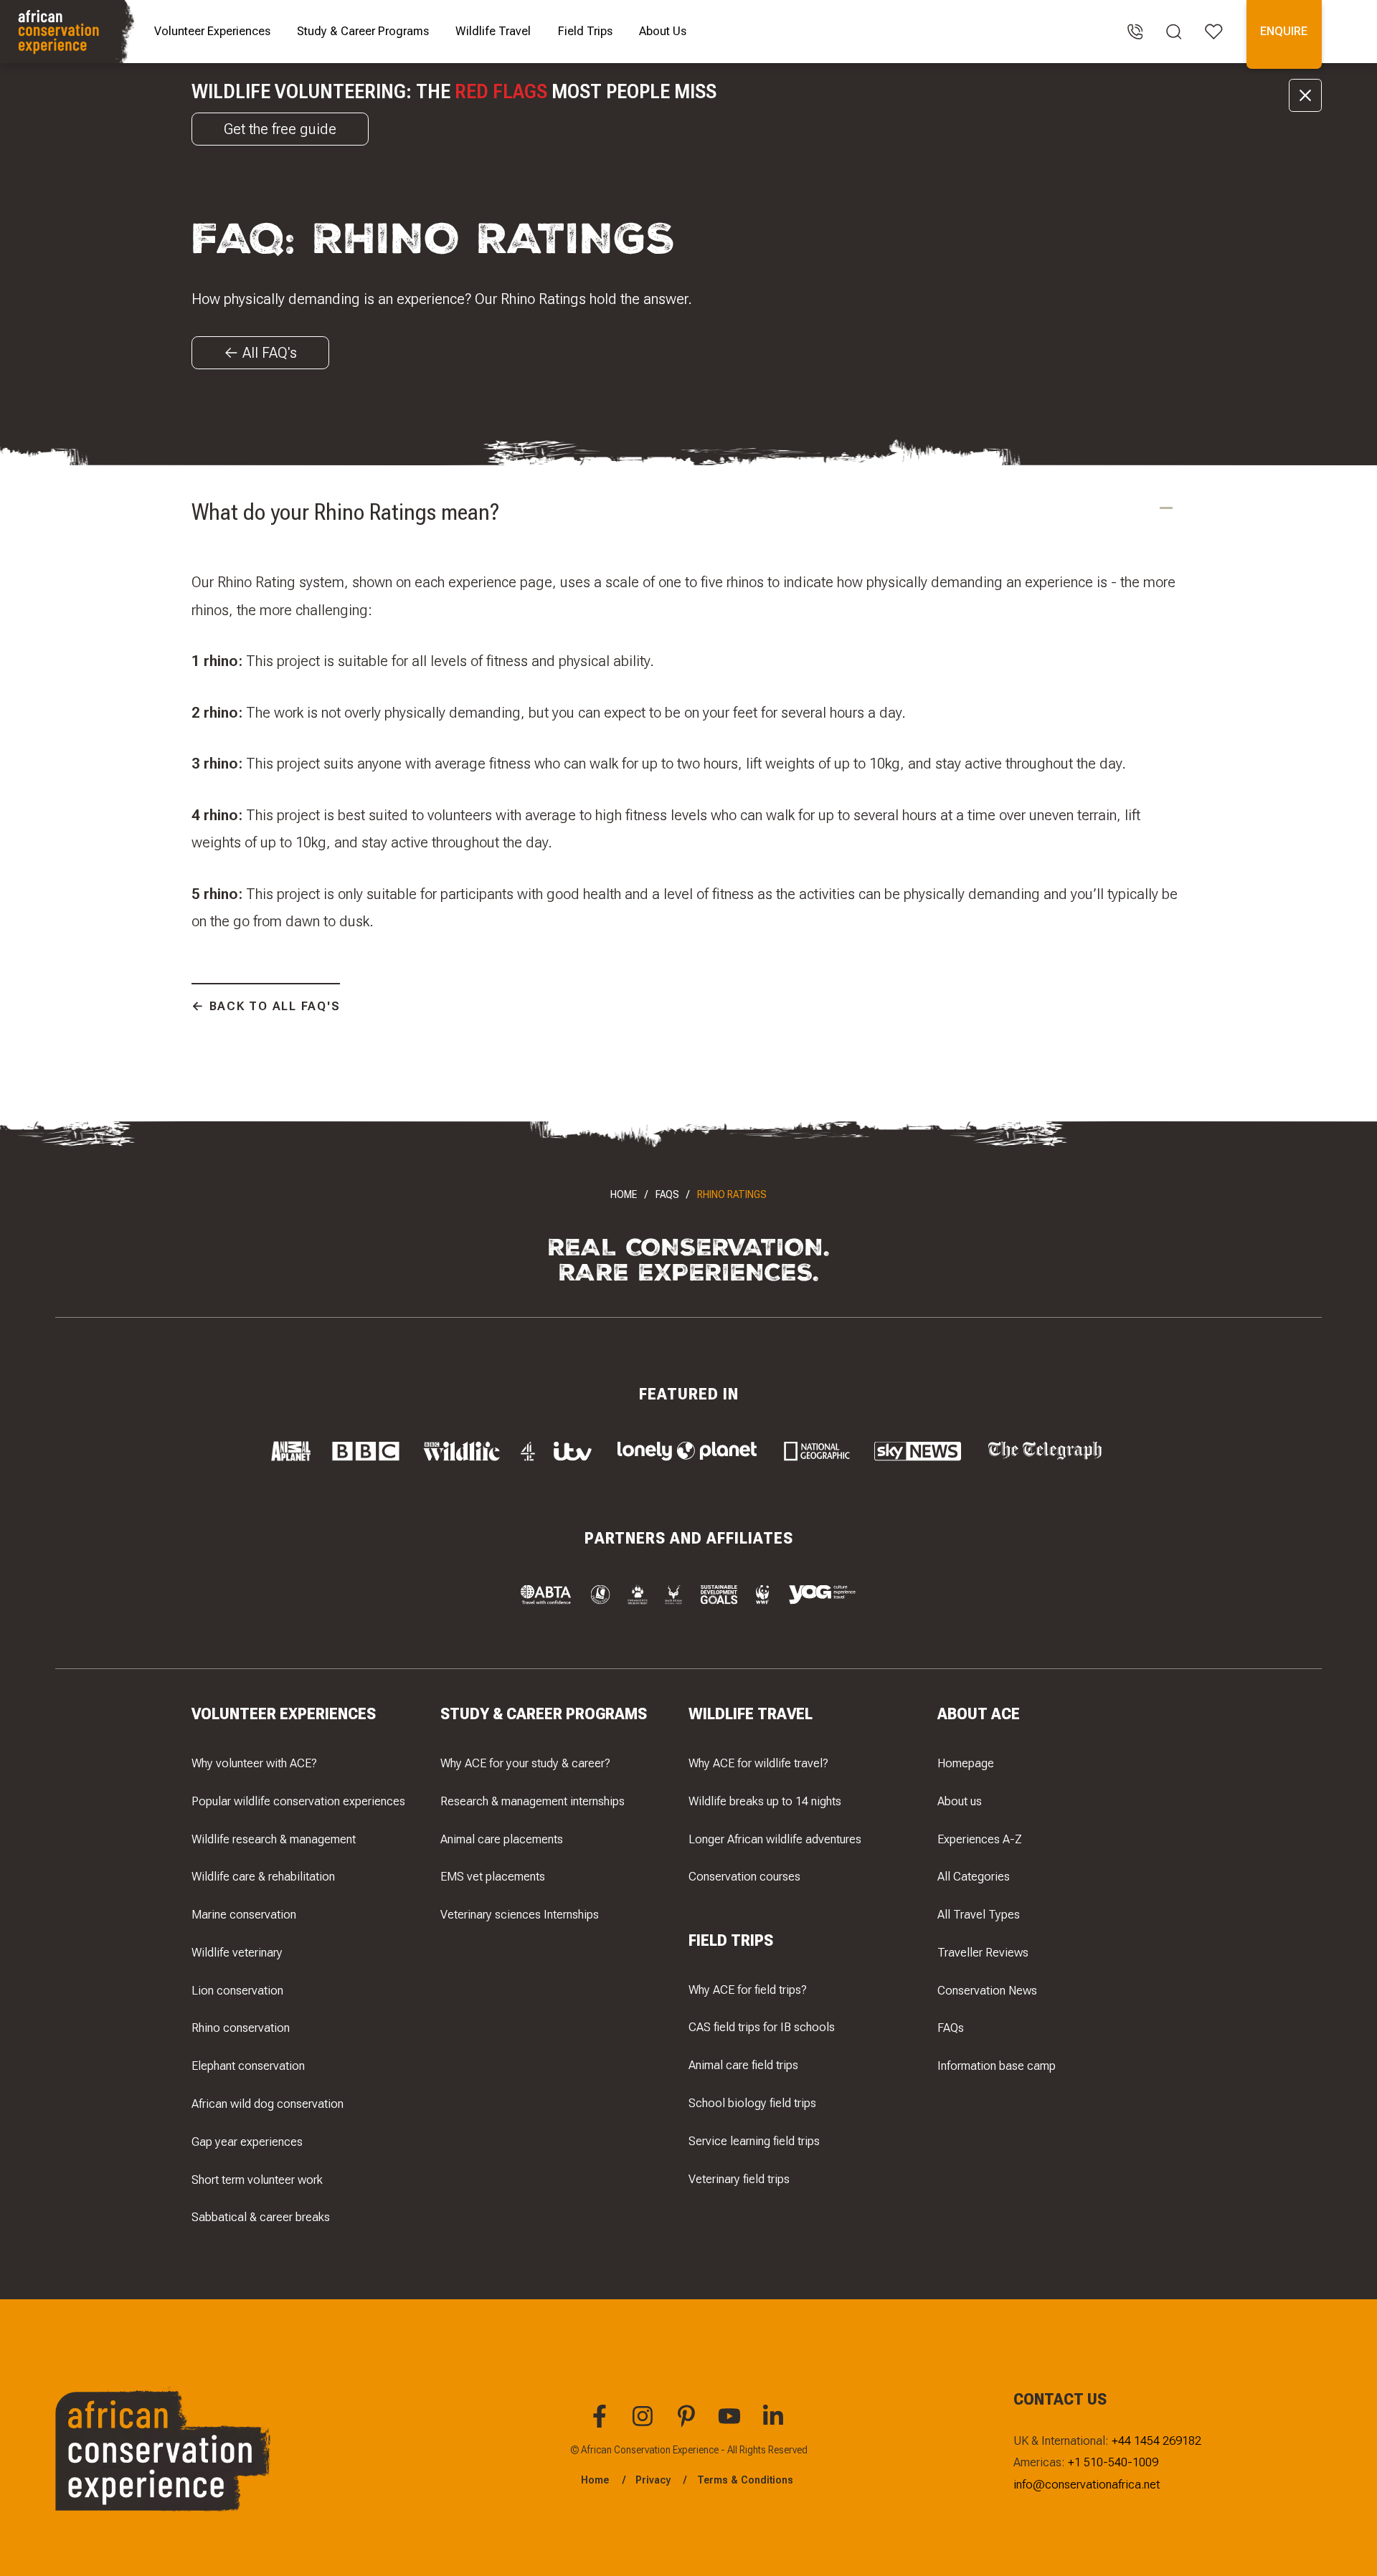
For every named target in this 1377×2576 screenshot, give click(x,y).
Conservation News (987, 1990)
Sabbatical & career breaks (261, 2217)
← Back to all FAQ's (266, 1006)
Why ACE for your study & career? (525, 1763)
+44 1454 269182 (1156, 2440)
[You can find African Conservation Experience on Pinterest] (688, 2424)
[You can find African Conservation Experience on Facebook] (602, 2424)
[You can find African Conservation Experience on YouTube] (732, 2424)
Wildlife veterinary (237, 1952)
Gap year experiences (247, 2142)
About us (960, 1801)
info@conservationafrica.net (1087, 2484)
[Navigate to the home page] (69, 32)
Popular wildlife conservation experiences (298, 1801)
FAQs (667, 1194)
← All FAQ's (260, 352)
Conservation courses (744, 1876)
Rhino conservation (241, 2028)
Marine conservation (244, 1914)
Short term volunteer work (257, 2180)
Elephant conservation (248, 2066)
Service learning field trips (754, 2141)
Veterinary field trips (739, 2179)
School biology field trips (752, 2103)
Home (624, 1194)
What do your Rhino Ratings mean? (346, 512)
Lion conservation (237, 1990)
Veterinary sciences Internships (520, 1914)
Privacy (653, 2480)
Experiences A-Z (980, 1839)
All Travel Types (979, 1914)
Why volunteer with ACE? (254, 1763)
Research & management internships (533, 1801)
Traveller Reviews (983, 1952)
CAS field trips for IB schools (762, 2027)
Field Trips (585, 31)
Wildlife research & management (274, 1839)
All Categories (974, 1876)
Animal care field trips (743, 2065)
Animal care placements (502, 1839)
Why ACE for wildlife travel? (758, 1763)
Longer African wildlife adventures (775, 1839)
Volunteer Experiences (212, 31)
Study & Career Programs (363, 31)
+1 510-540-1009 (1113, 2462)
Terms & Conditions (745, 2480)
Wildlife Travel (493, 31)
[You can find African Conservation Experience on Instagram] (645, 2424)
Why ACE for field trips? (748, 1990)
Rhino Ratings (732, 1194)
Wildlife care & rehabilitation (263, 1876)
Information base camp (997, 2066)
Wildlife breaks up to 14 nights (765, 1801)
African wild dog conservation (268, 2104)
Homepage (966, 1763)
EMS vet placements (493, 1876)
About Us (663, 31)
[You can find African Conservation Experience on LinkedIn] (775, 2424)
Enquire (1284, 31)
